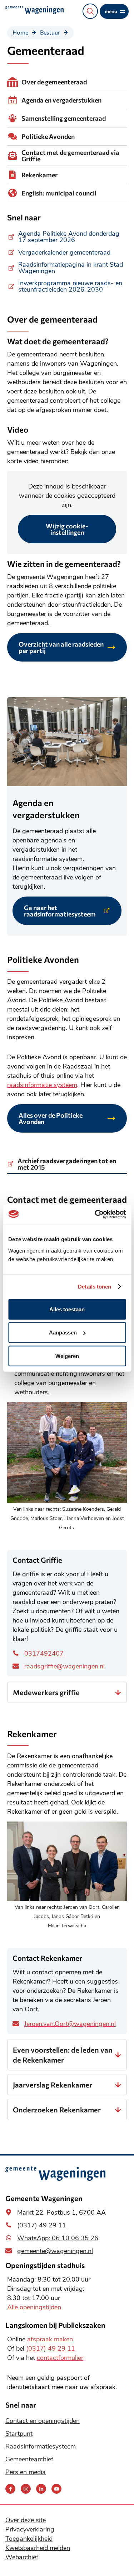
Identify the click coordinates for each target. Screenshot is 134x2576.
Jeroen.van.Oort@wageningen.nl (70, 2024)
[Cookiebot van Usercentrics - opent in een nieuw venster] (95, 1214)
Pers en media (26, 2472)
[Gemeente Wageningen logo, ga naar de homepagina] (34, 10)
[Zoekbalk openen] (90, 11)
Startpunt (19, 2434)
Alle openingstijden (34, 2307)
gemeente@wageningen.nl (55, 2251)
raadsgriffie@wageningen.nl (64, 1666)
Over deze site (26, 2520)
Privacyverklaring (30, 2529)
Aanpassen (63, 1333)
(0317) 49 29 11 (42, 2225)
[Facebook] (10, 2489)
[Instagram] (26, 2489)
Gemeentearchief (29, 2459)
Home (20, 32)
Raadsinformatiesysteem (41, 2446)
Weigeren (67, 1356)
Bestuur (50, 32)
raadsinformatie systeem (42, 1085)
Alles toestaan (67, 1309)
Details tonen (95, 1287)
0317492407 (44, 1653)
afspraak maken (50, 2339)
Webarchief (22, 2557)
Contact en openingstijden (43, 2421)
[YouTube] (56, 2489)
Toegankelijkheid (29, 2539)
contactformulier (60, 2358)
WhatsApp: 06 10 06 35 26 (58, 2238)
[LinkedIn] (41, 2489)
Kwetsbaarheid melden (38, 2548)
